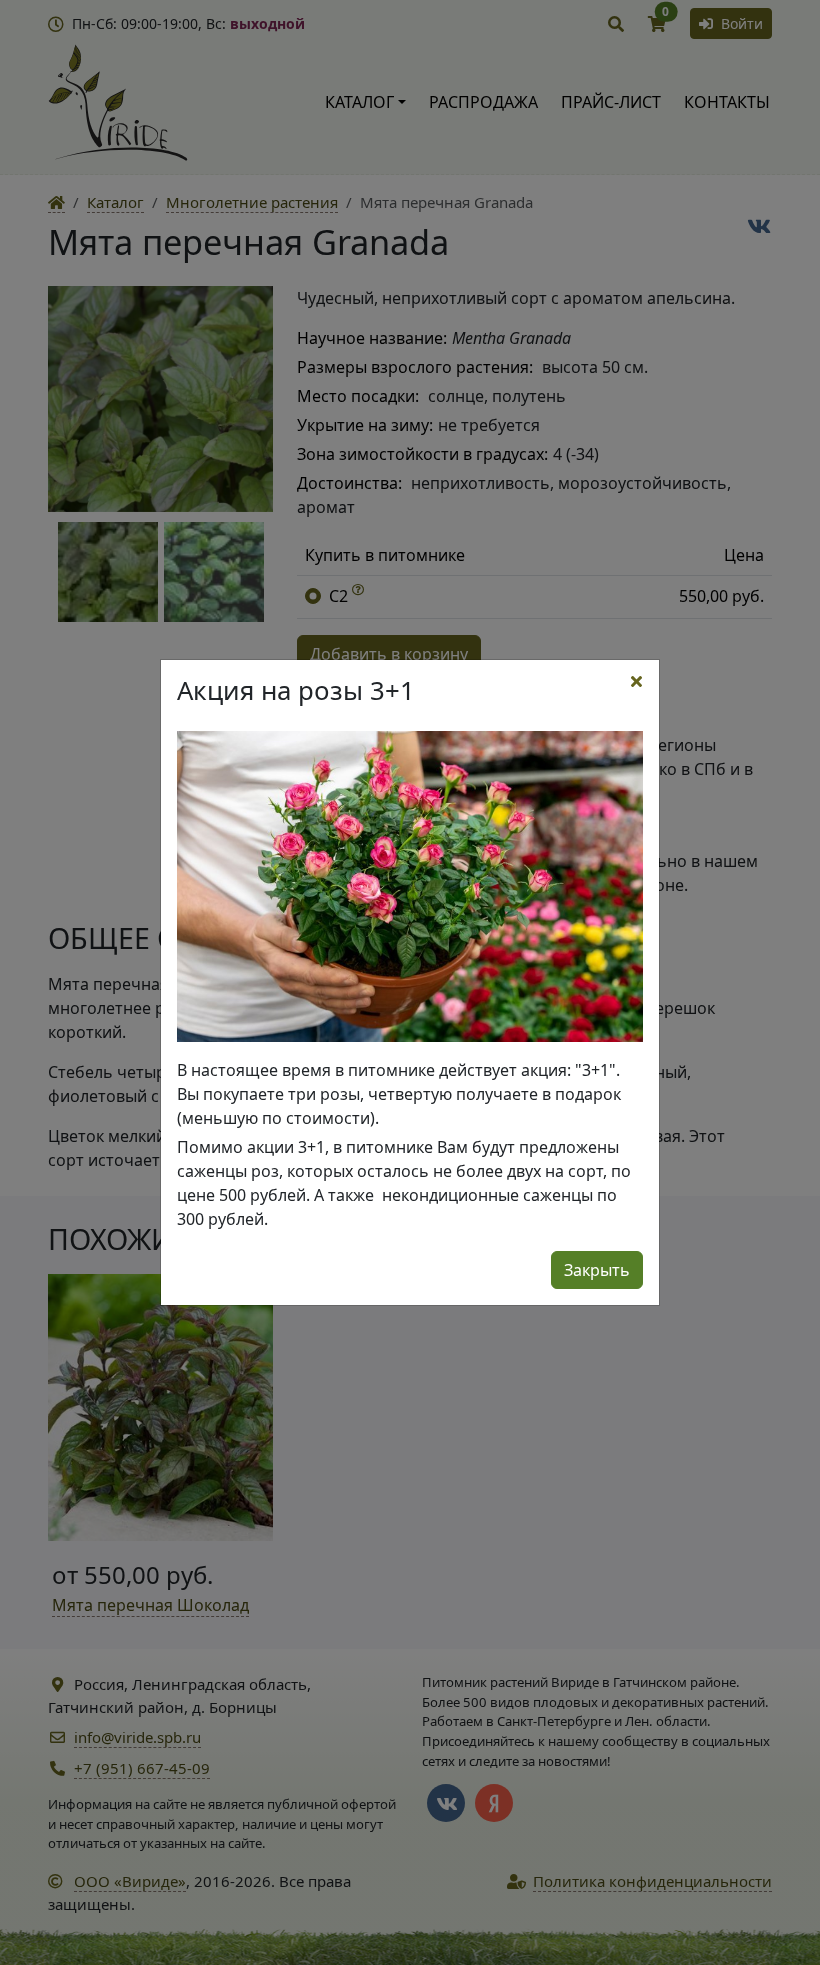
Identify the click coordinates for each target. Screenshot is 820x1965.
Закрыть (597, 1270)
